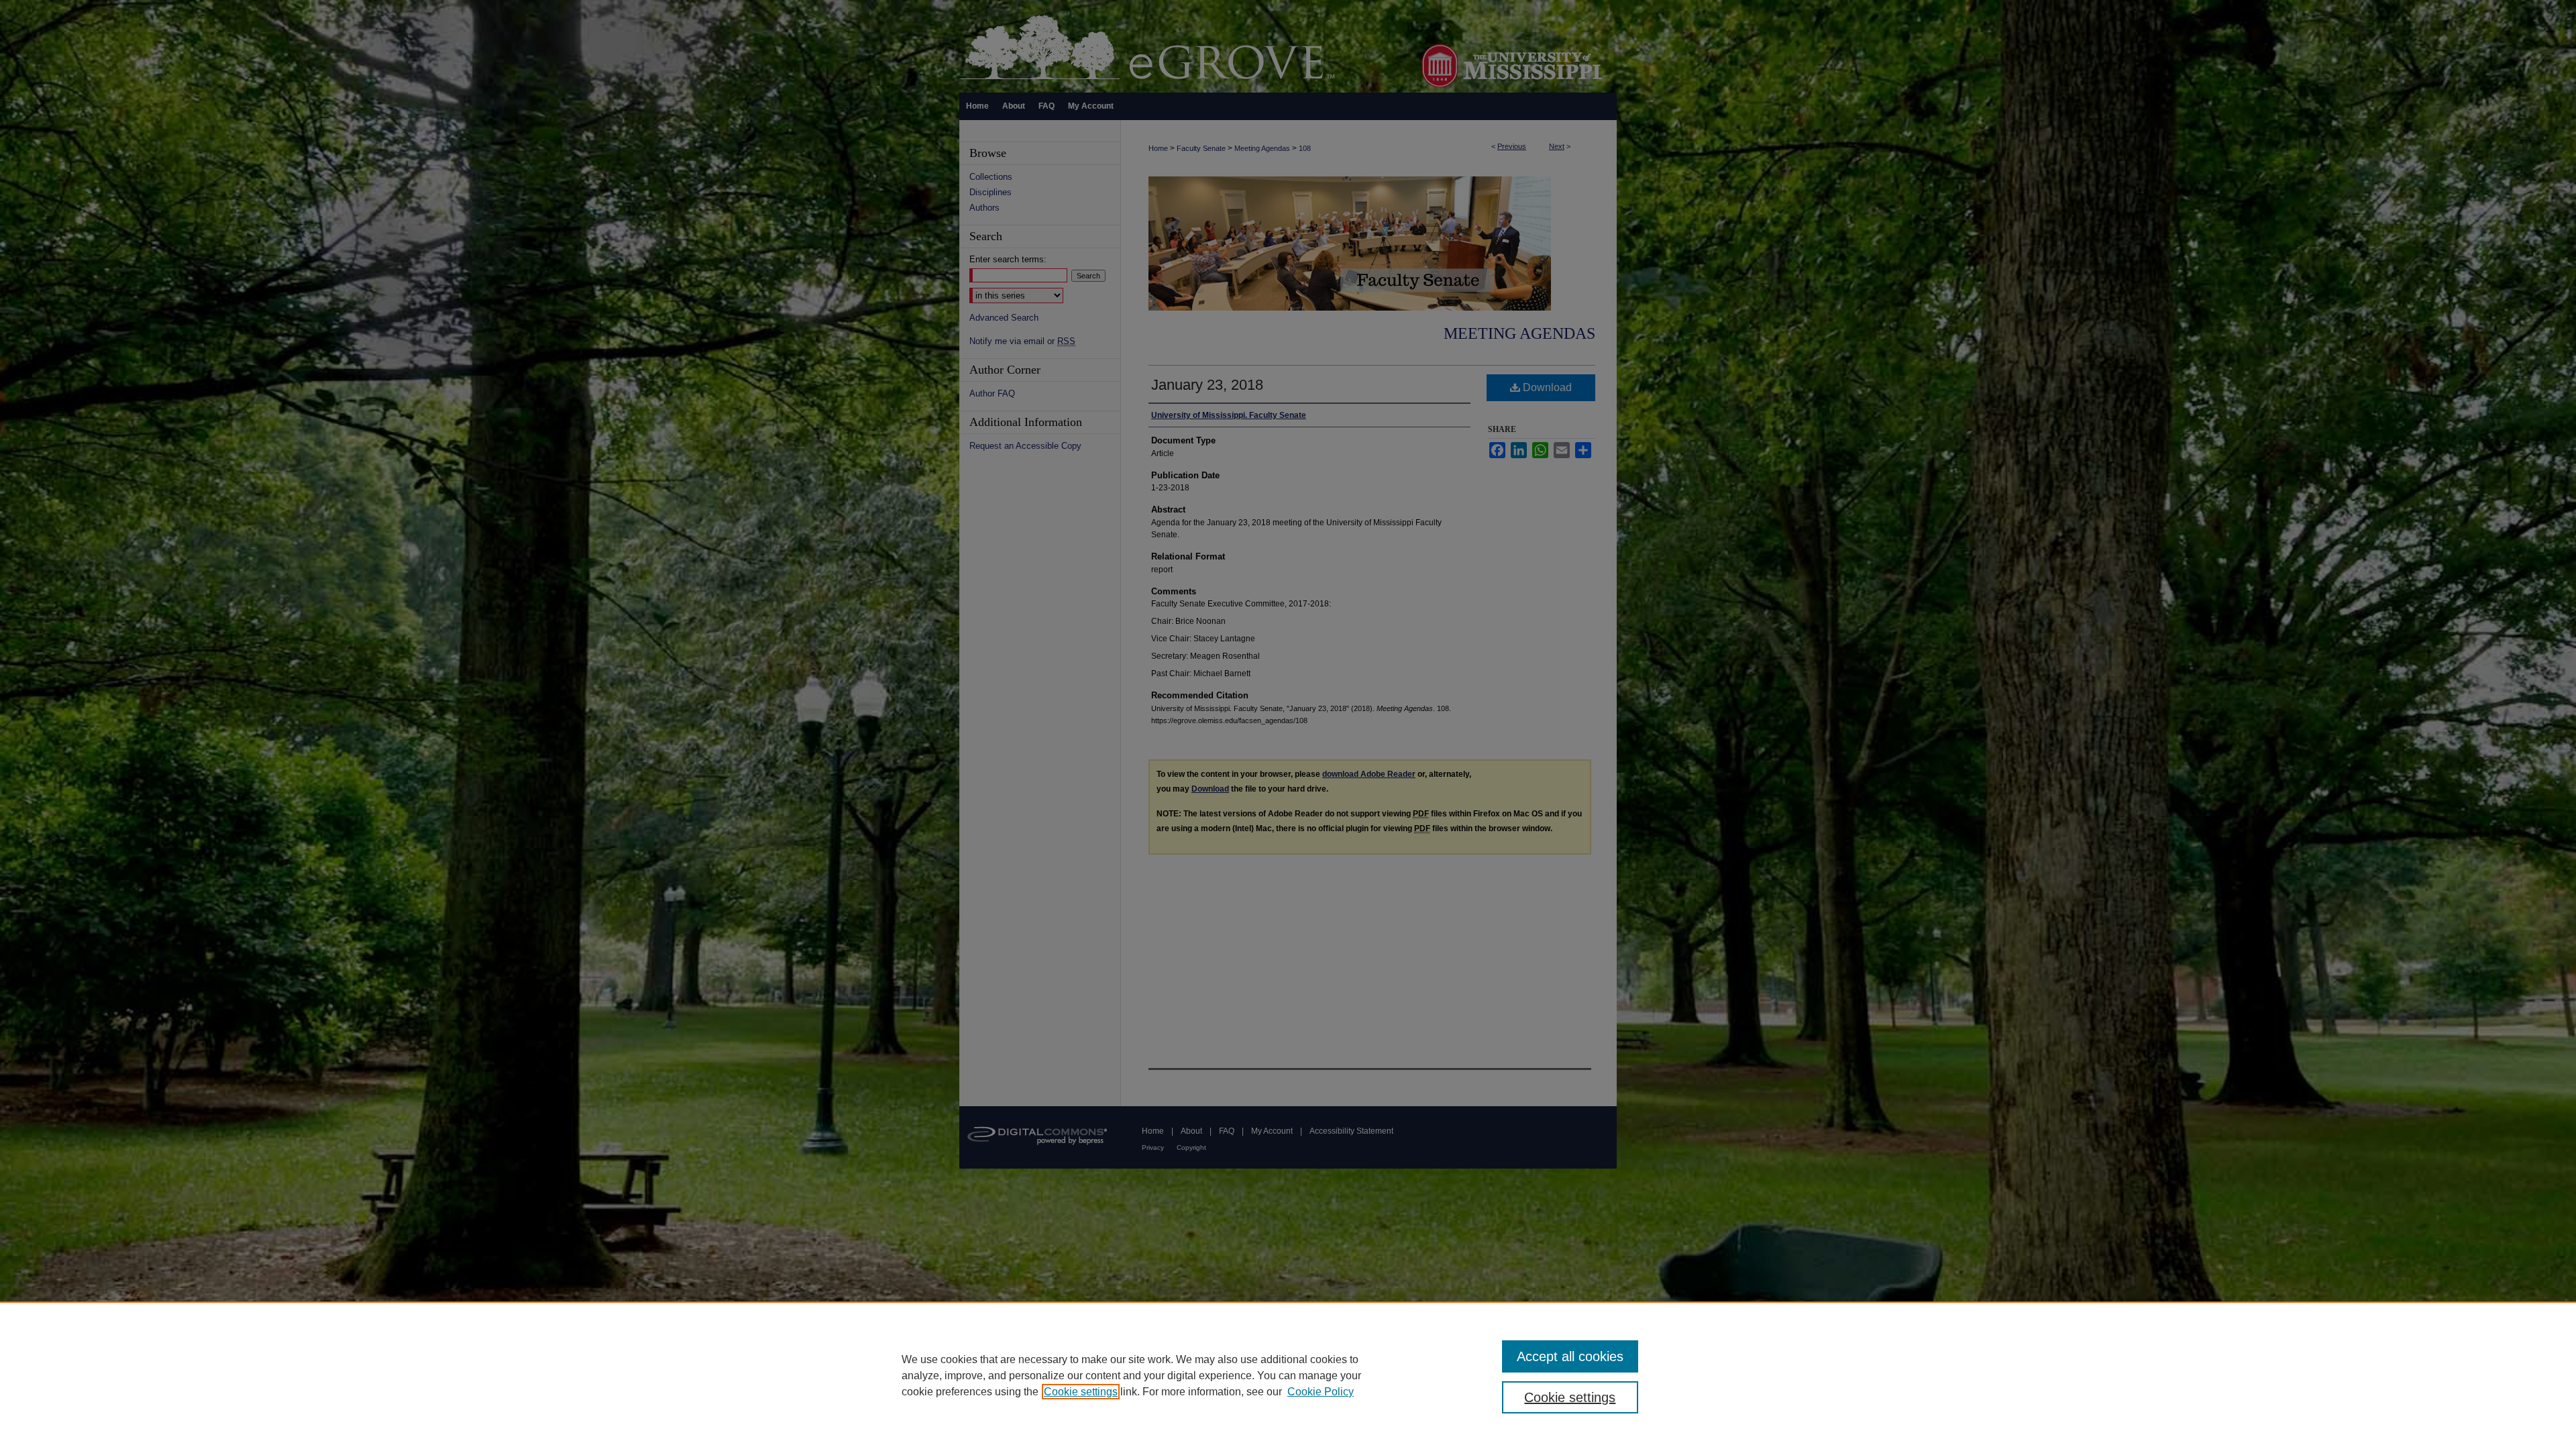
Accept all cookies (1570, 1356)
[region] (1288, 1375)
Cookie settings (1081, 1392)
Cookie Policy (1321, 1392)
